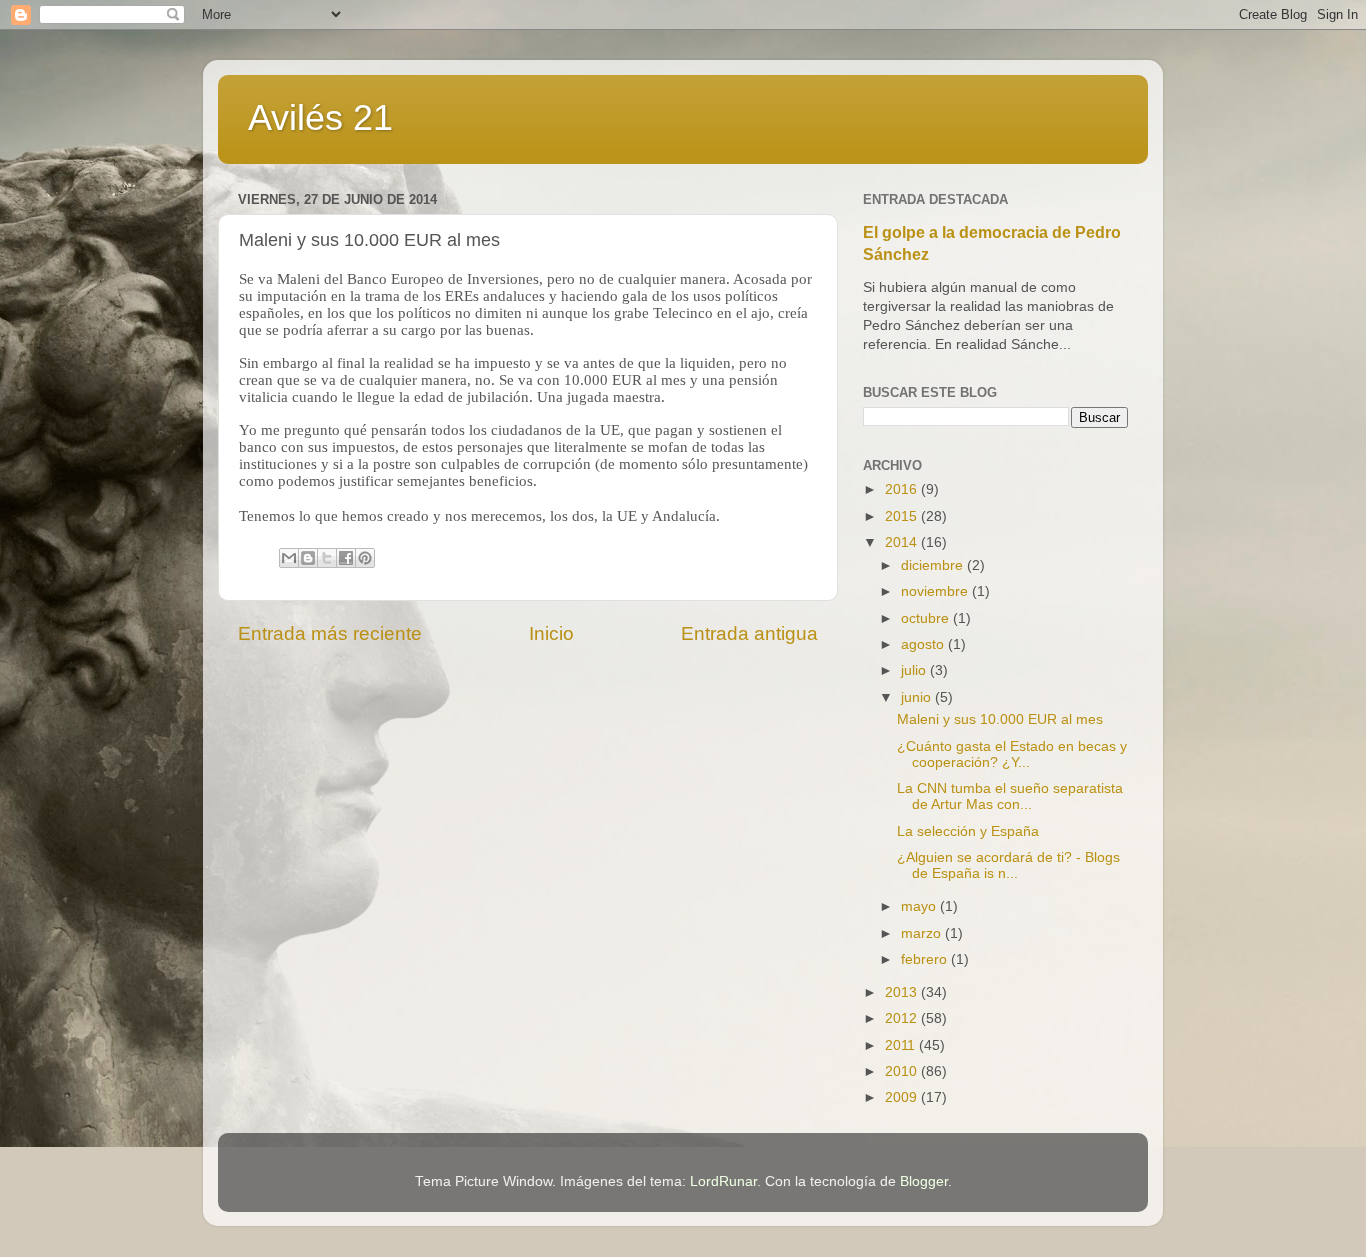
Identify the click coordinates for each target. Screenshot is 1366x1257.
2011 (902, 1045)
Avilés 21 (320, 117)
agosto (924, 644)
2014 (903, 542)
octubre (927, 618)
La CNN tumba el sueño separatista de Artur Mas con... (1010, 796)
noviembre (936, 591)
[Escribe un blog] (308, 558)
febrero (926, 959)
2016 (903, 489)
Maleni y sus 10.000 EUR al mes (1000, 719)
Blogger (924, 1181)
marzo (923, 933)
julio (915, 670)
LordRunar (723, 1181)
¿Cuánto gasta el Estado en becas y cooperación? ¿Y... (1012, 754)
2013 (903, 992)
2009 (903, 1097)
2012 (903, 1018)
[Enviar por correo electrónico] (289, 558)
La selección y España (968, 831)
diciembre (934, 565)
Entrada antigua (749, 633)
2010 (903, 1071)
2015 (903, 516)
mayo (920, 906)
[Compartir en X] (327, 558)
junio (918, 697)
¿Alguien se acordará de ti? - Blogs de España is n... (1008, 865)
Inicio (551, 633)
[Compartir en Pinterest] (365, 558)
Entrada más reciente (330, 633)
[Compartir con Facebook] (346, 558)
